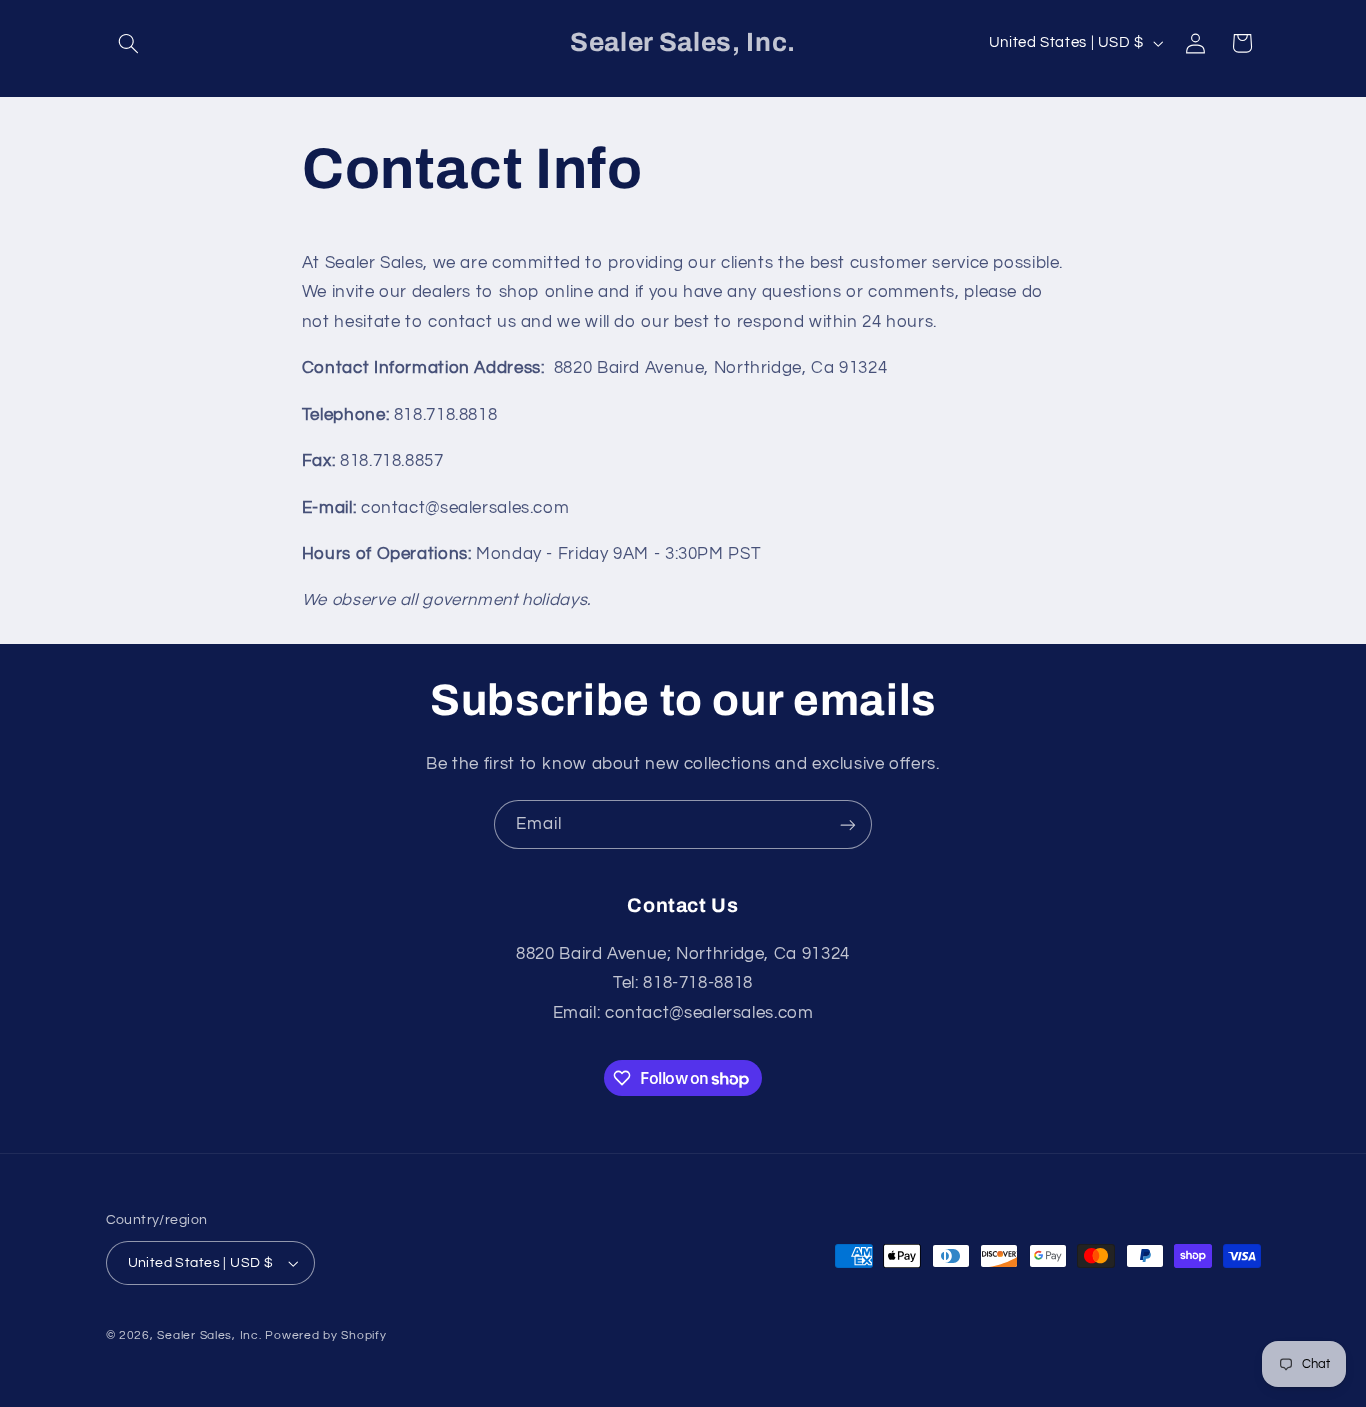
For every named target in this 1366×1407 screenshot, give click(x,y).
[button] (129, 43)
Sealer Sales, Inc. (209, 1335)
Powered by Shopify (325, 1335)
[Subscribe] (848, 824)
